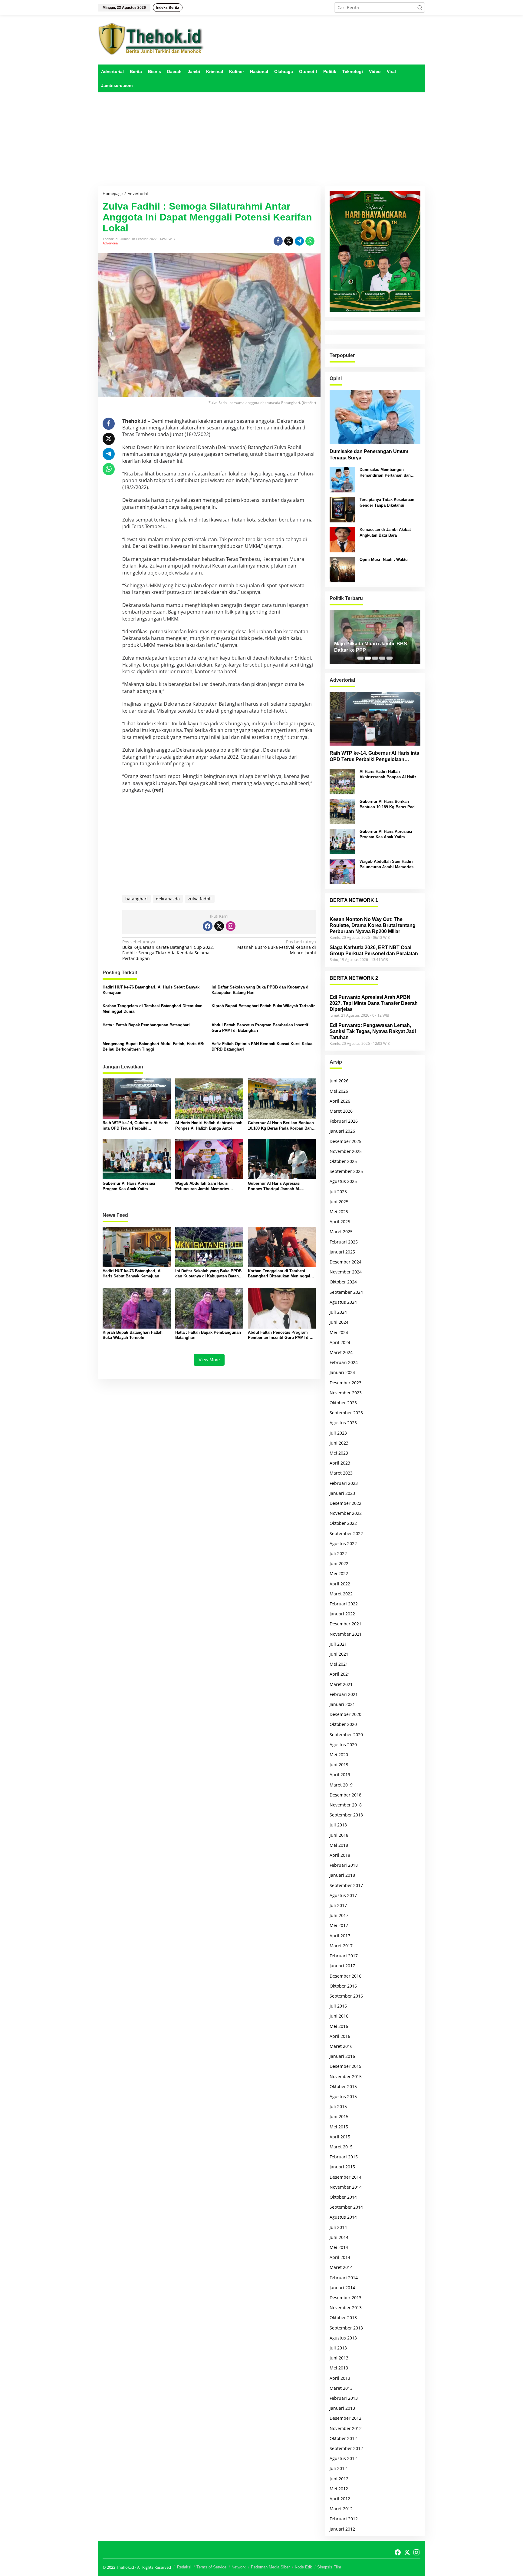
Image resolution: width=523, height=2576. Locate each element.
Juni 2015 (339, 2116)
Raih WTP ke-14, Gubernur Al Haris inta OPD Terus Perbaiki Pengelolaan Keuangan (135, 1126)
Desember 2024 (345, 1262)
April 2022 (340, 1584)
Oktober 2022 (343, 1523)
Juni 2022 (339, 1563)
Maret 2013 (341, 2388)
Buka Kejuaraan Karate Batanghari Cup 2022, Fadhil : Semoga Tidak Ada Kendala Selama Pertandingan (168, 950)
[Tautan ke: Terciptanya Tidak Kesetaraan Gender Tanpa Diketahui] (342, 509)
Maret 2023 (341, 1473)
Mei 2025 (339, 1212)
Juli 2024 (338, 1312)
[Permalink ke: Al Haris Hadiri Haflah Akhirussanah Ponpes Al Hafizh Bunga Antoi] (209, 1098)
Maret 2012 (341, 2509)
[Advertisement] (261, 139)
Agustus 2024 (343, 1302)
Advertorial (110, 243)
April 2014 (340, 2257)
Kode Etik (303, 2567)
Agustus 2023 (343, 1423)
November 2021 (346, 1634)
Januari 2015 (342, 2167)
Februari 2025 (344, 1242)
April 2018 (340, 1855)
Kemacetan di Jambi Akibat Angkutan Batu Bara (385, 532)
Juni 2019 (339, 1765)
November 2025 (346, 1151)
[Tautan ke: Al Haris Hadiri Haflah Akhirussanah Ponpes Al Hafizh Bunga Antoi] (342, 781)
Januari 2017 (342, 1966)
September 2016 (346, 1996)
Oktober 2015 (343, 2086)
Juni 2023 (339, 1443)
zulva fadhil (200, 899)
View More (209, 1360)
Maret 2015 (341, 2147)
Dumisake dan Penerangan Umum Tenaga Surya (369, 455)
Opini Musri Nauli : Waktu (384, 560)
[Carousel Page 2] (368, 658)
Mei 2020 (339, 1755)
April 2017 (340, 1936)
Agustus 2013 (343, 2338)
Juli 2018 (338, 1825)
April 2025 (340, 1222)
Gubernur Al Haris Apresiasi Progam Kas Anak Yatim (129, 1186)
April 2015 (340, 2137)
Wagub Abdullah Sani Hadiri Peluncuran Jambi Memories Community (202, 1186)
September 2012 (346, 2448)
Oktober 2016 (343, 1986)
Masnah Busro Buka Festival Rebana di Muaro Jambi (276, 947)
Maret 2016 (341, 2046)
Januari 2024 (342, 1372)
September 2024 (346, 1292)
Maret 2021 (341, 1684)
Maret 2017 (341, 1946)
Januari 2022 (342, 1614)
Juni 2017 (339, 1915)
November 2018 (346, 1805)
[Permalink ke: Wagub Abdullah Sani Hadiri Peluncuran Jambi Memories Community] (209, 1159)
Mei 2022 (339, 1573)
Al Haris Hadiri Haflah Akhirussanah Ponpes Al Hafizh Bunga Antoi (209, 1126)
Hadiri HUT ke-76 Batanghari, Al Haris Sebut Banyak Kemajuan (151, 990)
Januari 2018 (342, 1875)
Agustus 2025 (343, 1181)
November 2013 (346, 2308)
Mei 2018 (339, 1845)
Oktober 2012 (343, 2438)
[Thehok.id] (151, 39)
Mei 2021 (339, 1664)
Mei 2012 (339, 2489)
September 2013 (346, 2328)
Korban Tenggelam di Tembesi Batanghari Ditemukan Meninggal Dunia (153, 1009)
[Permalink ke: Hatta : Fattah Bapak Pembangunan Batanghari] (209, 1308)
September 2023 (346, 1413)
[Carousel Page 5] (390, 658)
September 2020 (346, 1735)
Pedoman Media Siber (270, 2567)
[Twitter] (219, 926)
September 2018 (346, 1815)
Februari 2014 (344, 2278)
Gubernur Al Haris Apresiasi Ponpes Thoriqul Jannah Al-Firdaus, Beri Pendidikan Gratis (277, 1186)
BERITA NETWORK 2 (354, 978)
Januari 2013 (342, 2408)
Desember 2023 (345, 1383)
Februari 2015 (344, 2157)
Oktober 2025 (343, 1161)
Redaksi (184, 2567)
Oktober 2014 (343, 2197)
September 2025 (346, 1171)
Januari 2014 (342, 2288)
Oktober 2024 (343, 1282)
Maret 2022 (341, 1594)
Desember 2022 (345, 1503)
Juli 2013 (338, 2348)
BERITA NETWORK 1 (354, 900)
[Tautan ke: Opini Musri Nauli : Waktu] (342, 569)
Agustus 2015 (343, 2096)
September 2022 (346, 1533)
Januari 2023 (342, 1493)
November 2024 (346, 1272)
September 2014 (346, 2207)
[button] (420, 8)
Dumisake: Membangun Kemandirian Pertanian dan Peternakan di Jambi (385, 473)
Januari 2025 (342, 1252)
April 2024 (340, 1342)
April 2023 (340, 1463)
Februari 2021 (344, 1694)
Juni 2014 (339, 2237)
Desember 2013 (345, 2298)
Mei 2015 (339, 2127)
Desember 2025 (345, 1141)
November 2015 (346, 2076)
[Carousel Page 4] (382, 658)
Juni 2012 (339, 2479)
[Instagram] (231, 926)
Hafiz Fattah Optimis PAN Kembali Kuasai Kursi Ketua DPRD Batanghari (262, 1046)
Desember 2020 (345, 1714)
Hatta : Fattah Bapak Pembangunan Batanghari (146, 1025)
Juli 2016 (338, 2006)
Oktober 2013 (343, 2318)
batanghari (137, 899)
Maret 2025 (341, 1232)
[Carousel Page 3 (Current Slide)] (375, 658)
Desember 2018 (345, 1795)
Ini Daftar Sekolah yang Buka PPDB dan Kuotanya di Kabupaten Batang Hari (261, 990)
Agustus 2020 (343, 1745)
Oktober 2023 (343, 1403)
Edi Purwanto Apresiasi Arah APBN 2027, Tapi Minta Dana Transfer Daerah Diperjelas (374, 1003)
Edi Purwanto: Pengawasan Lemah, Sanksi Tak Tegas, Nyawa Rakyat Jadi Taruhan (373, 1031)
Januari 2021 (342, 1704)
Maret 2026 (341, 1111)
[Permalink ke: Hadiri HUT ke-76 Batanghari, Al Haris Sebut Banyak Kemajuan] (137, 1247)
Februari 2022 (344, 1604)
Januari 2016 (342, 2056)
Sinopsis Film (329, 2567)
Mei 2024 (339, 1332)
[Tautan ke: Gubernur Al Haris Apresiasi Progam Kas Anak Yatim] (342, 841)
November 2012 (346, 2428)
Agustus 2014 (343, 2217)
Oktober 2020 (343, 1724)
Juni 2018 (339, 1835)
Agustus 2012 (343, 2458)
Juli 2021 (338, 1644)
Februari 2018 (344, 1865)
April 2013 (340, 2378)
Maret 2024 (341, 1352)
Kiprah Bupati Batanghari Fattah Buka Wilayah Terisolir (263, 1006)
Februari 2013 (344, 2398)
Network (239, 2567)
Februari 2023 (344, 1483)
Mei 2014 (339, 2247)
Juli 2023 (338, 1433)
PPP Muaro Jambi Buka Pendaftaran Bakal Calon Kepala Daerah (371, 647)
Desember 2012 (345, 2418)
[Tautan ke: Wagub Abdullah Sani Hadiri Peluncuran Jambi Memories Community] (342, 871)
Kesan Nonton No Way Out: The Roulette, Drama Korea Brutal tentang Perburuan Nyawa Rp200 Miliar (373, 925)
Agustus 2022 (343, 1543)
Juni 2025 (339, 1202)
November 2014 (346, 2187)
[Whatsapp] (310, 241)
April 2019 (340, 1775)
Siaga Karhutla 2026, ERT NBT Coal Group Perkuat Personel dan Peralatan (374, 950)
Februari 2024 (344, 1362)
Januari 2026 (342, 1131)
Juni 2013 (339, 2358)
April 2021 (340, 1674)
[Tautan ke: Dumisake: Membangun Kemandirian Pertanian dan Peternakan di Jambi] (342, 479)
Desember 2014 (345, 2177)
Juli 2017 (338, 1905)
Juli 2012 (338, 2468)
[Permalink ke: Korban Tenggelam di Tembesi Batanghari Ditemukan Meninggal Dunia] (282, 1247)
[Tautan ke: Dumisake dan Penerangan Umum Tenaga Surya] (375, 417)
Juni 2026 (339, 1081)
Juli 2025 (338, 1192)
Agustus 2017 (343, 1895)
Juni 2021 (339, 1654)
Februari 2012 (344, 2519)
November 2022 (346, 1513)
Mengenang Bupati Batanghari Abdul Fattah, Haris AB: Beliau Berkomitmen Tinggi (153, 1046)
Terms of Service (211, 2567)
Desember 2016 (345, 1976)
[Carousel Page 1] (360, 658)
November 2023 (346, 1393)
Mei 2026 (339, 1091)
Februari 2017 (344, 1956)
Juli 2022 (338, 1553)
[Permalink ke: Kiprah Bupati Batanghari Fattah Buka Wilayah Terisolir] (137, 1308)
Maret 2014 (341, 2267)
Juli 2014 (338, 2227)
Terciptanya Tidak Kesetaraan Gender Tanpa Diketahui (387, 502)
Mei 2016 (339, 2026)
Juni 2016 (339, 2016)
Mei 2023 (339, 1453)
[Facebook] (208, 926)
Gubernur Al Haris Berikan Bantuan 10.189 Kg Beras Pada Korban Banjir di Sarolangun (282, 1126)
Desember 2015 (345, 2066)
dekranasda (168, 899)
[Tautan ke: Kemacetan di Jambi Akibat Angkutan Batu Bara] (342, 539)
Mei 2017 (339, 1925)
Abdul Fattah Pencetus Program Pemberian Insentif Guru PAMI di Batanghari (260, 1028)
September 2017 (346, 1885)
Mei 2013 (339, 2368)
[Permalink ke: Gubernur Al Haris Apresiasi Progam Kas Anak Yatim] (137, 1159)
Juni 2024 (339, 1322)
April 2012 (340, 2499)
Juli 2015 (338, 2106)
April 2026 (340, 1101)
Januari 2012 (342, 2529)
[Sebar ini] (278, 241)
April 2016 (340, 2036)
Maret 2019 (341, 1785)
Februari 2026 (344, 1121)
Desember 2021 (345, 1624)
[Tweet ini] (289, 241)
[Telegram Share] (299, 241)
